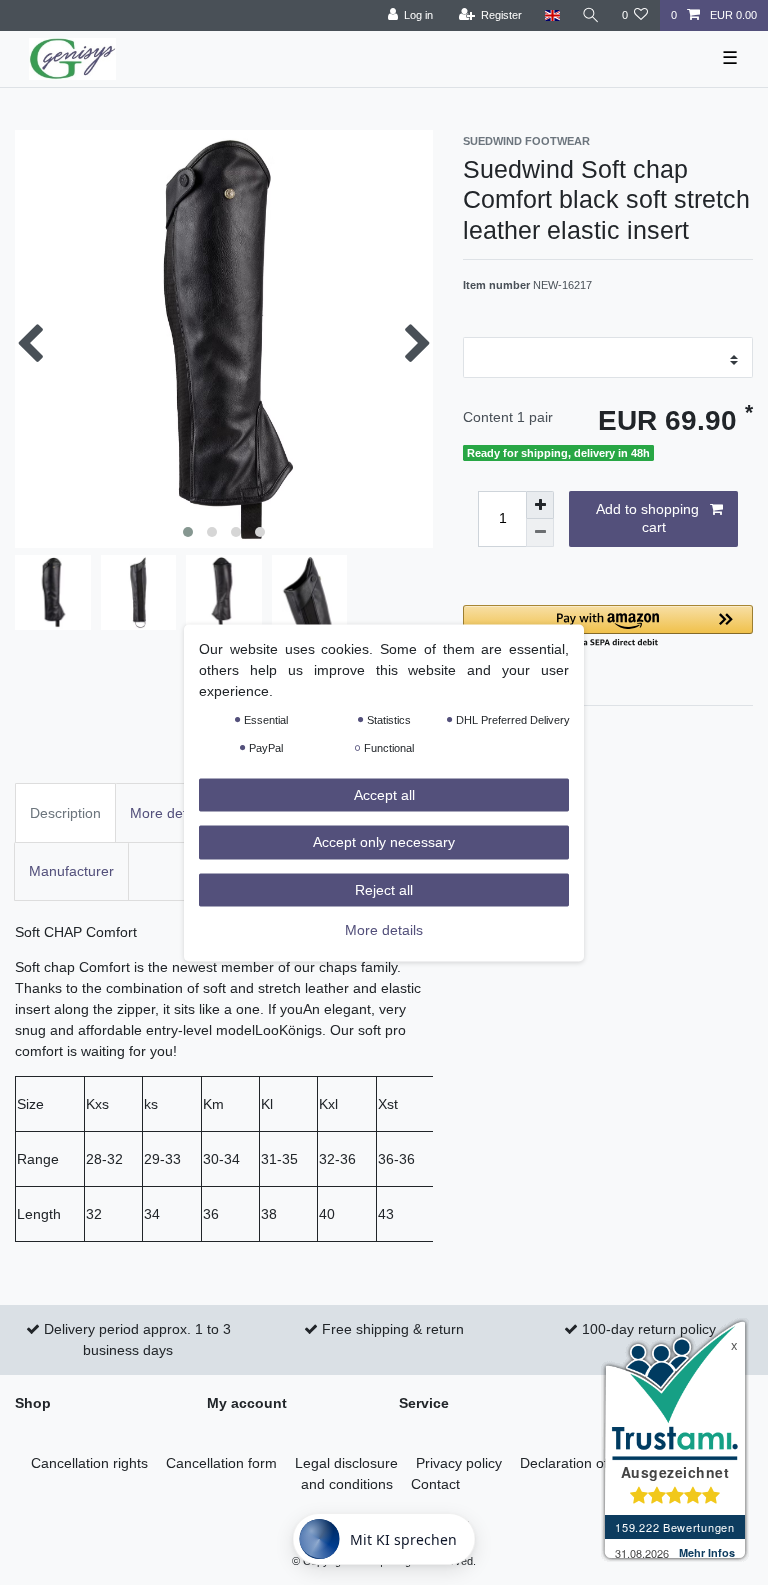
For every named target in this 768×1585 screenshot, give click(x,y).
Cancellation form (221, 1463)
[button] (608, 627)
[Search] (591, 15)
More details (384, 930)
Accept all (384, 794)
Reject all (384, 889)
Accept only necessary (384, 842)
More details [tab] (169, 813)
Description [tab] (65, 813)
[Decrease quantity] (540, 533)
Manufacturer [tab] (71, 871)
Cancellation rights (89, 1463)
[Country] (551, 15)
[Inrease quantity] (540, 505)
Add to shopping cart (647, 518)
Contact (435, 1484)
